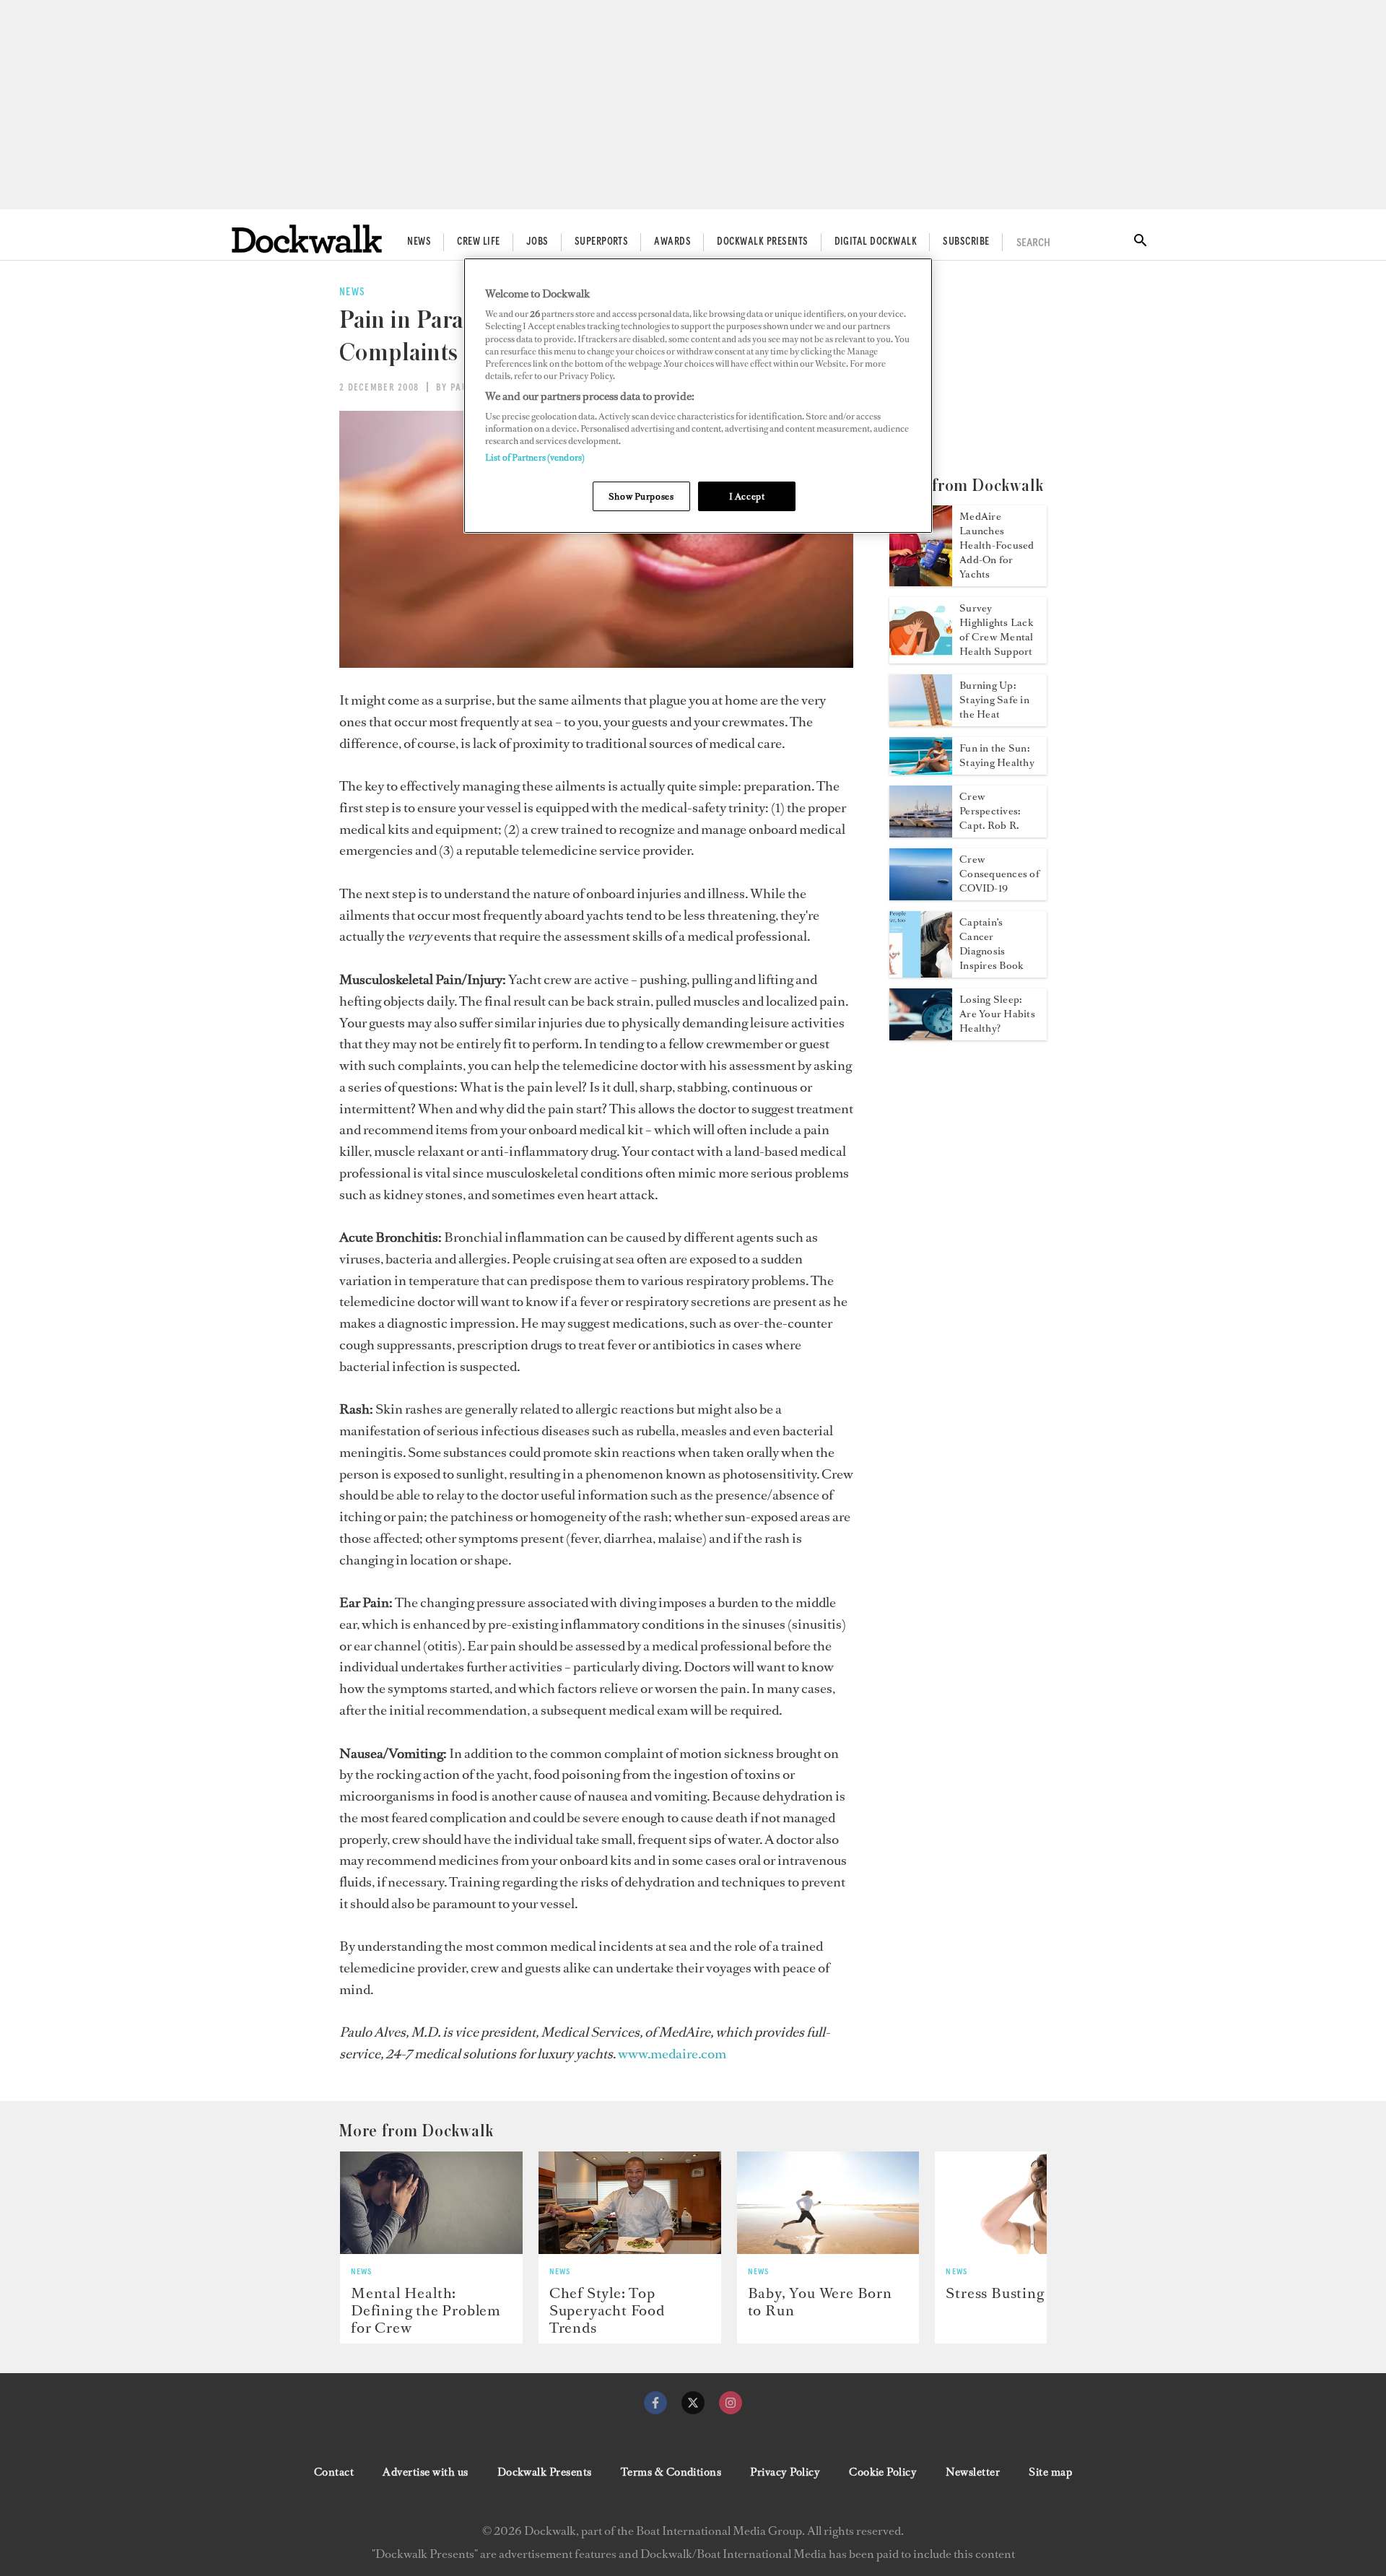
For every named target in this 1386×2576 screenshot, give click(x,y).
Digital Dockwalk (876, 242)
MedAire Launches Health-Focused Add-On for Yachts (997, 545)
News (419, 242)
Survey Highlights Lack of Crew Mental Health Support (997, 630)
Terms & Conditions (671, 2472)
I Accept (747, 496)
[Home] (307, 239)
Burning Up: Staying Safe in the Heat (994, 700)
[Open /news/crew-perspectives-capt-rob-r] (921, 833)
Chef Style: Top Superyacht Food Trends (607, 2310)
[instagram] (731, 2403)
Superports (602, 242)
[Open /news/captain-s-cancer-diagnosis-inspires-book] (921, 973)
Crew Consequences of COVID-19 (999, 874)
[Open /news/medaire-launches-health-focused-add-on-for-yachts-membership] (921, 582)
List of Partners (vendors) (535, 457)
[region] (698, 396)
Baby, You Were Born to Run (820, 2302)
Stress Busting (995, 2293)
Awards (672, 242)
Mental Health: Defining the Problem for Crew (426, 2310)
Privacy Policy (785, 2472)
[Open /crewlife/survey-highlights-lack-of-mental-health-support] (921, 659)
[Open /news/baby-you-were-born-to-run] (828, 2203)
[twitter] (693, 2403)
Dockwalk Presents (762, 242)
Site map (1050, 2472)
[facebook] (655, 2403)
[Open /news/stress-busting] (1026, 2203)
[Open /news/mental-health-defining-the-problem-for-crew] (431, 2203)
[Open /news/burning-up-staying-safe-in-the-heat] (921, 722)
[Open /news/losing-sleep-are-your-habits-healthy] (921, 1036)
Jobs (537, 242)
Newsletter (973, 2472)
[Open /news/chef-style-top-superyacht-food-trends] (630, 2203)
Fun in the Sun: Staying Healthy (997, 756)
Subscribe (966, 242)
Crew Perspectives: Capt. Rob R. (990, 811)
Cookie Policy (883, 2472)
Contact (334, 2472)
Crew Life (478, 242)
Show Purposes (641, 496)
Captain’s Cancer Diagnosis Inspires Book (991, 944)
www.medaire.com (672, 2054)
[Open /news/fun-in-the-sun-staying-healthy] (921, 770)
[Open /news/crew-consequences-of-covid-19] (921, 896)
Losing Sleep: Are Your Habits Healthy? (997, 1014)
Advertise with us (425, 2472)
